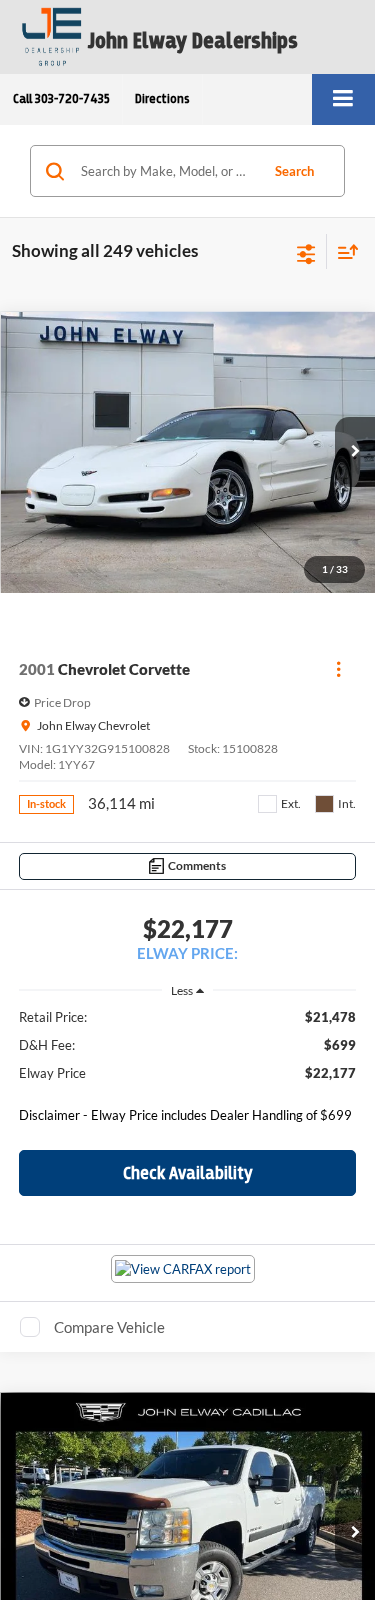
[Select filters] (306, 252)
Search (294, 171)
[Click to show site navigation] (343, 99)
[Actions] (338, 669)
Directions (162, 99)
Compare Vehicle (109, 1327)
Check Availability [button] (188, 1173)
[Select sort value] (343, 251)
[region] (188, 1071)
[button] (61, 99)
